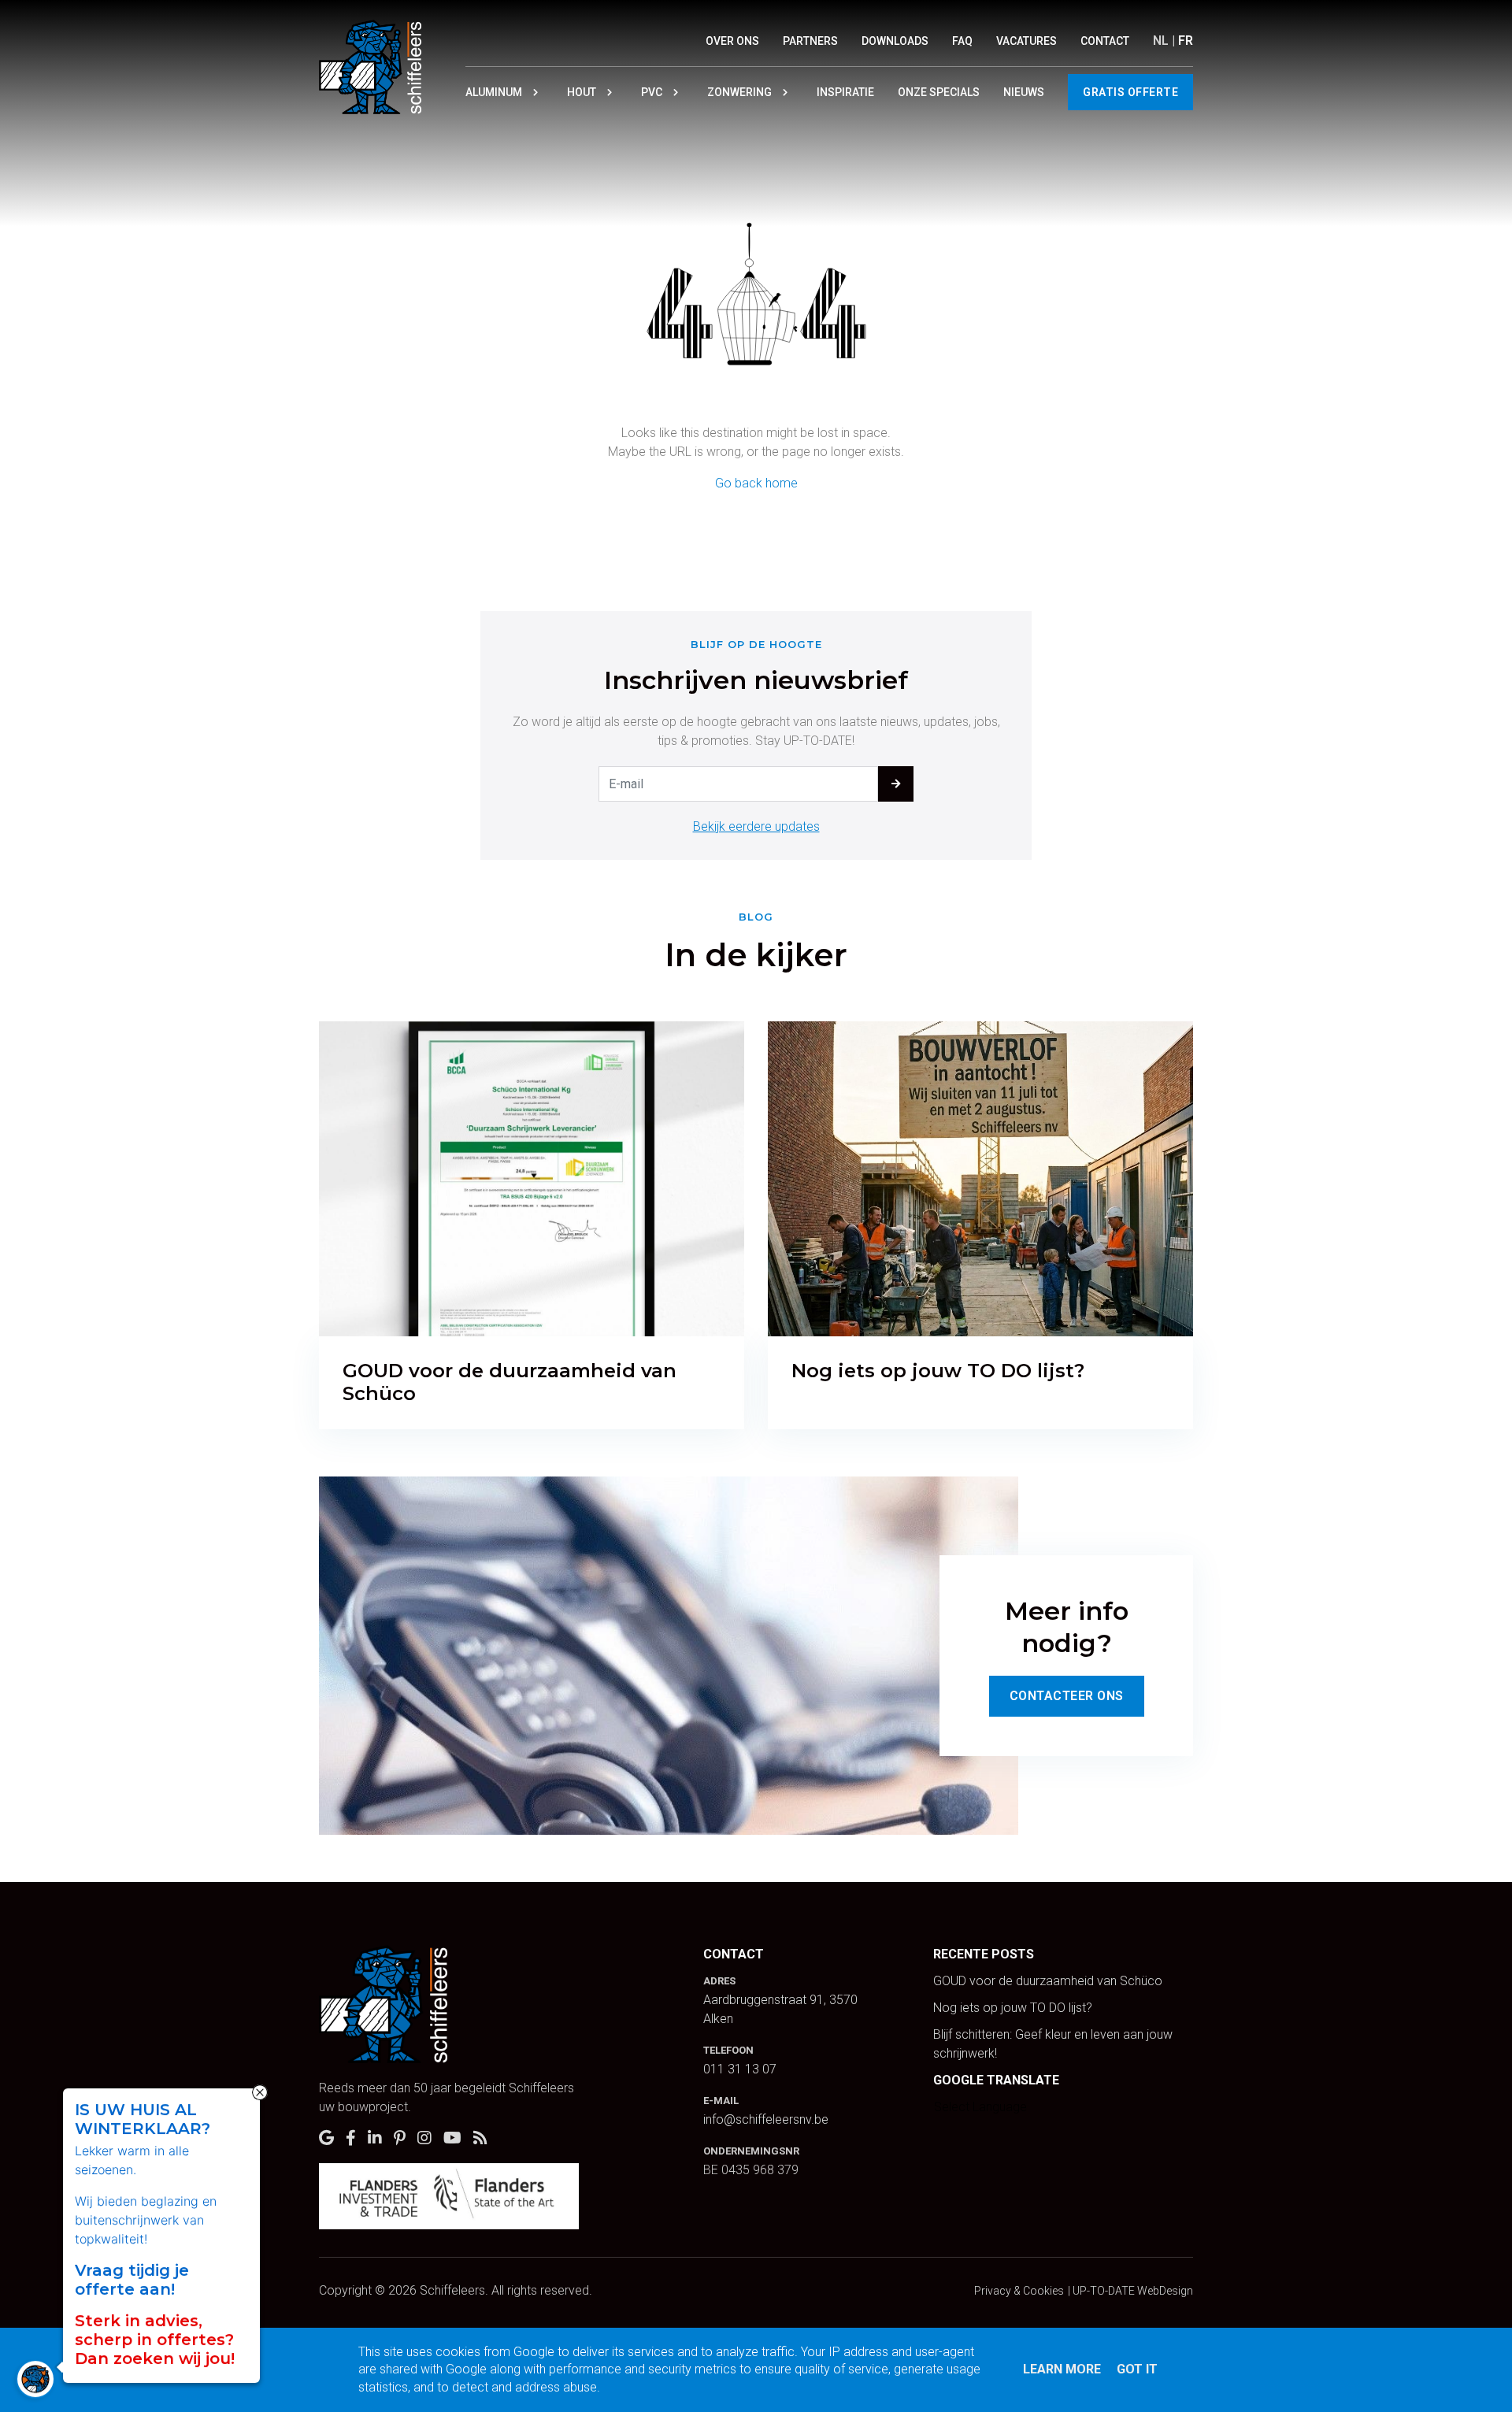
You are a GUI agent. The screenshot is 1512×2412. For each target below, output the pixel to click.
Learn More (1062, 2369)
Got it (1137, 2369)
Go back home (756, 483)
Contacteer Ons (1067, 1696)
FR (1186, 41)
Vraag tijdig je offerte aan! (132, 2280)
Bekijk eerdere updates (756, 826)
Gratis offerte (1130, 92)
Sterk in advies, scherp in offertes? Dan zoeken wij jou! (155, 2340)
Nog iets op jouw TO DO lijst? (1013, 2008)
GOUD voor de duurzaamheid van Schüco (1048, 1981)
